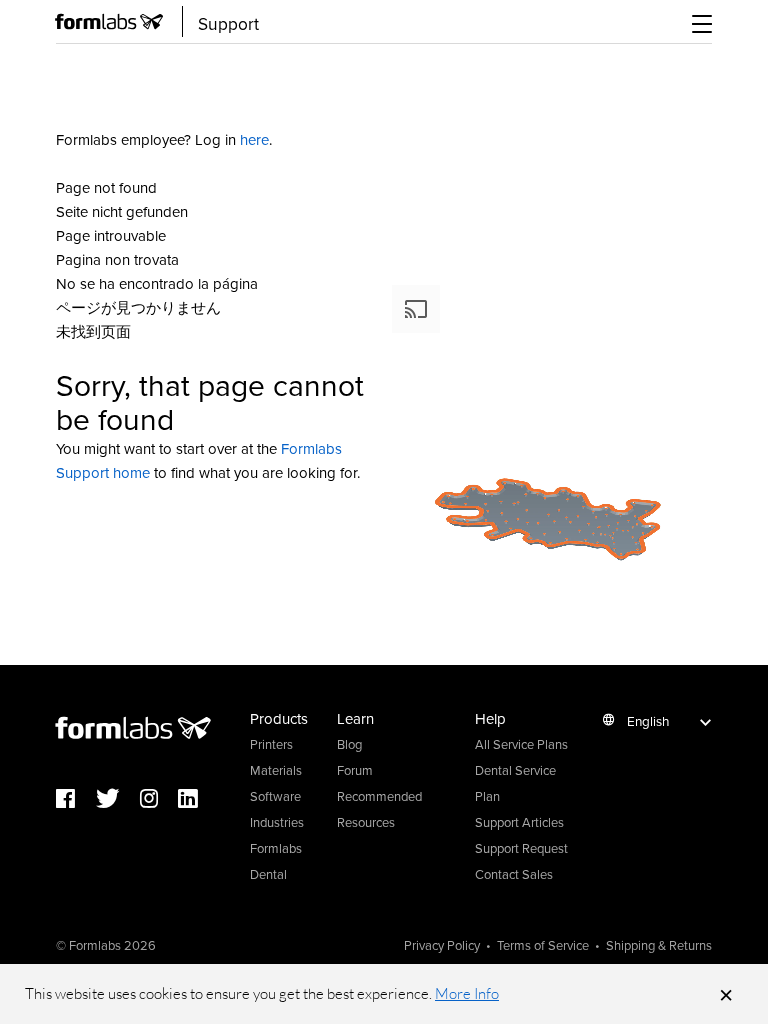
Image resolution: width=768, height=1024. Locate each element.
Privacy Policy (442, 945)
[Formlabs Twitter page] (118, 799)
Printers (271, 744)
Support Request (521, 848)
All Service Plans (521, 744)
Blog (349, 744)
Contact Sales (514, 874)
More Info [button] (467, 993)
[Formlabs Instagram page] (159, 799)
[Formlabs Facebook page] (76, 799)
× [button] (726, 994)
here (254, 139)
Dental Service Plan (515, 783)
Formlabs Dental (276, 861)
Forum (355, 770)
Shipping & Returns (659, 945)
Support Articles (519, 822)
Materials (276, 770)
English (648, 720)
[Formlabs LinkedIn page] (198, 799)
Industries (277, 822)
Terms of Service (543, 945)
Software (275, 796)
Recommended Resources (379, 809)
